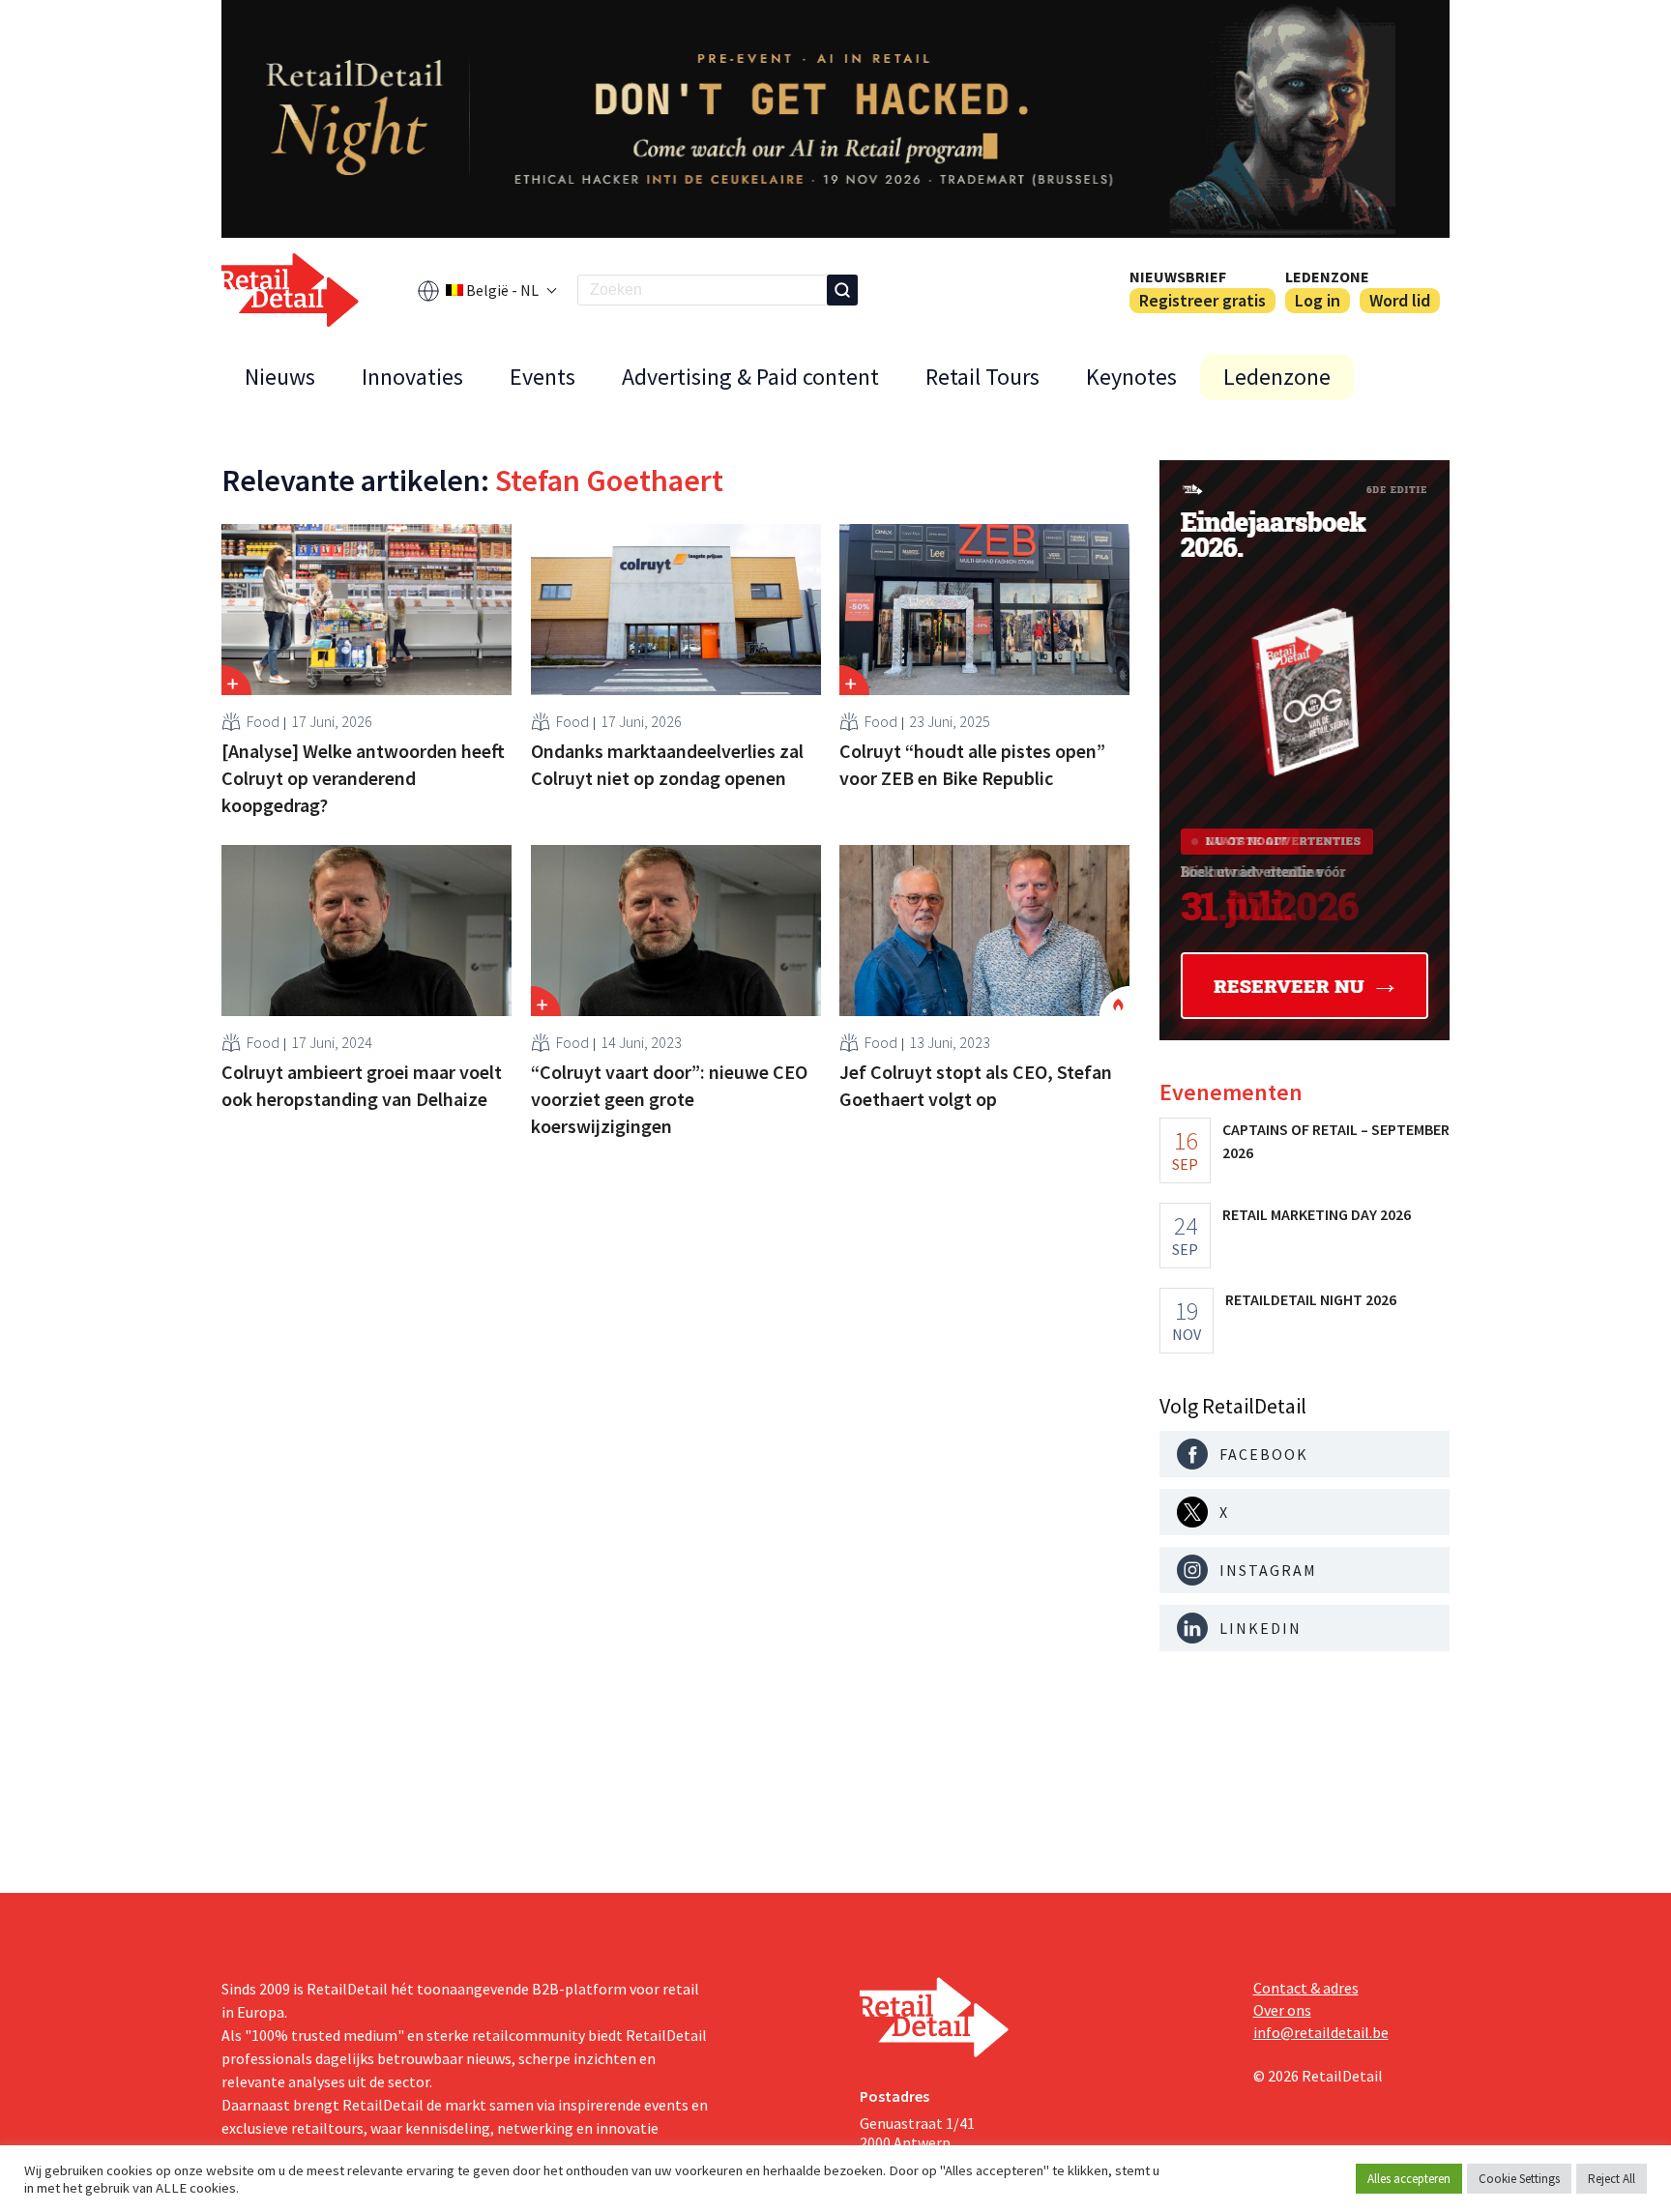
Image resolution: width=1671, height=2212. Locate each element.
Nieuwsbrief (1178, 276)
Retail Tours (982, 377)
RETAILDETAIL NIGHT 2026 (1311, 1299)
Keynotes (1131, 377)
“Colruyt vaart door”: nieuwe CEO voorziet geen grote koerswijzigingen (669, 1099)
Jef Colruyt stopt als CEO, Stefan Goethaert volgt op (976, 1085)
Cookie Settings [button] (1519, 2179)
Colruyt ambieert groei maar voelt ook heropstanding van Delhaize (362, 1085)
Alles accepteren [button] (1409, 2179)
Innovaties (412, 377)
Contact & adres (1306, 1988)
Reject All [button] (1612, 2179)
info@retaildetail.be (1321, 2032)
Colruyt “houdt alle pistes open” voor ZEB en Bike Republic (972, 764)
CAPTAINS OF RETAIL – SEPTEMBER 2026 (1336, 1141)
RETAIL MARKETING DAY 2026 (1317, 1214)
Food (263, 721)
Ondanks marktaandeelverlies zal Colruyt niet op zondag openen (667, 764)
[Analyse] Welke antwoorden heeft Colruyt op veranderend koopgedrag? (363, 778)
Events (542, 377)
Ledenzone (1327, 276)
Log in (1318, 300)
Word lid (1400, 300)
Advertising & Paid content (750, 377)
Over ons (1282, 2010)
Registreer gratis (1202, 300)
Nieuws (280, 377)
